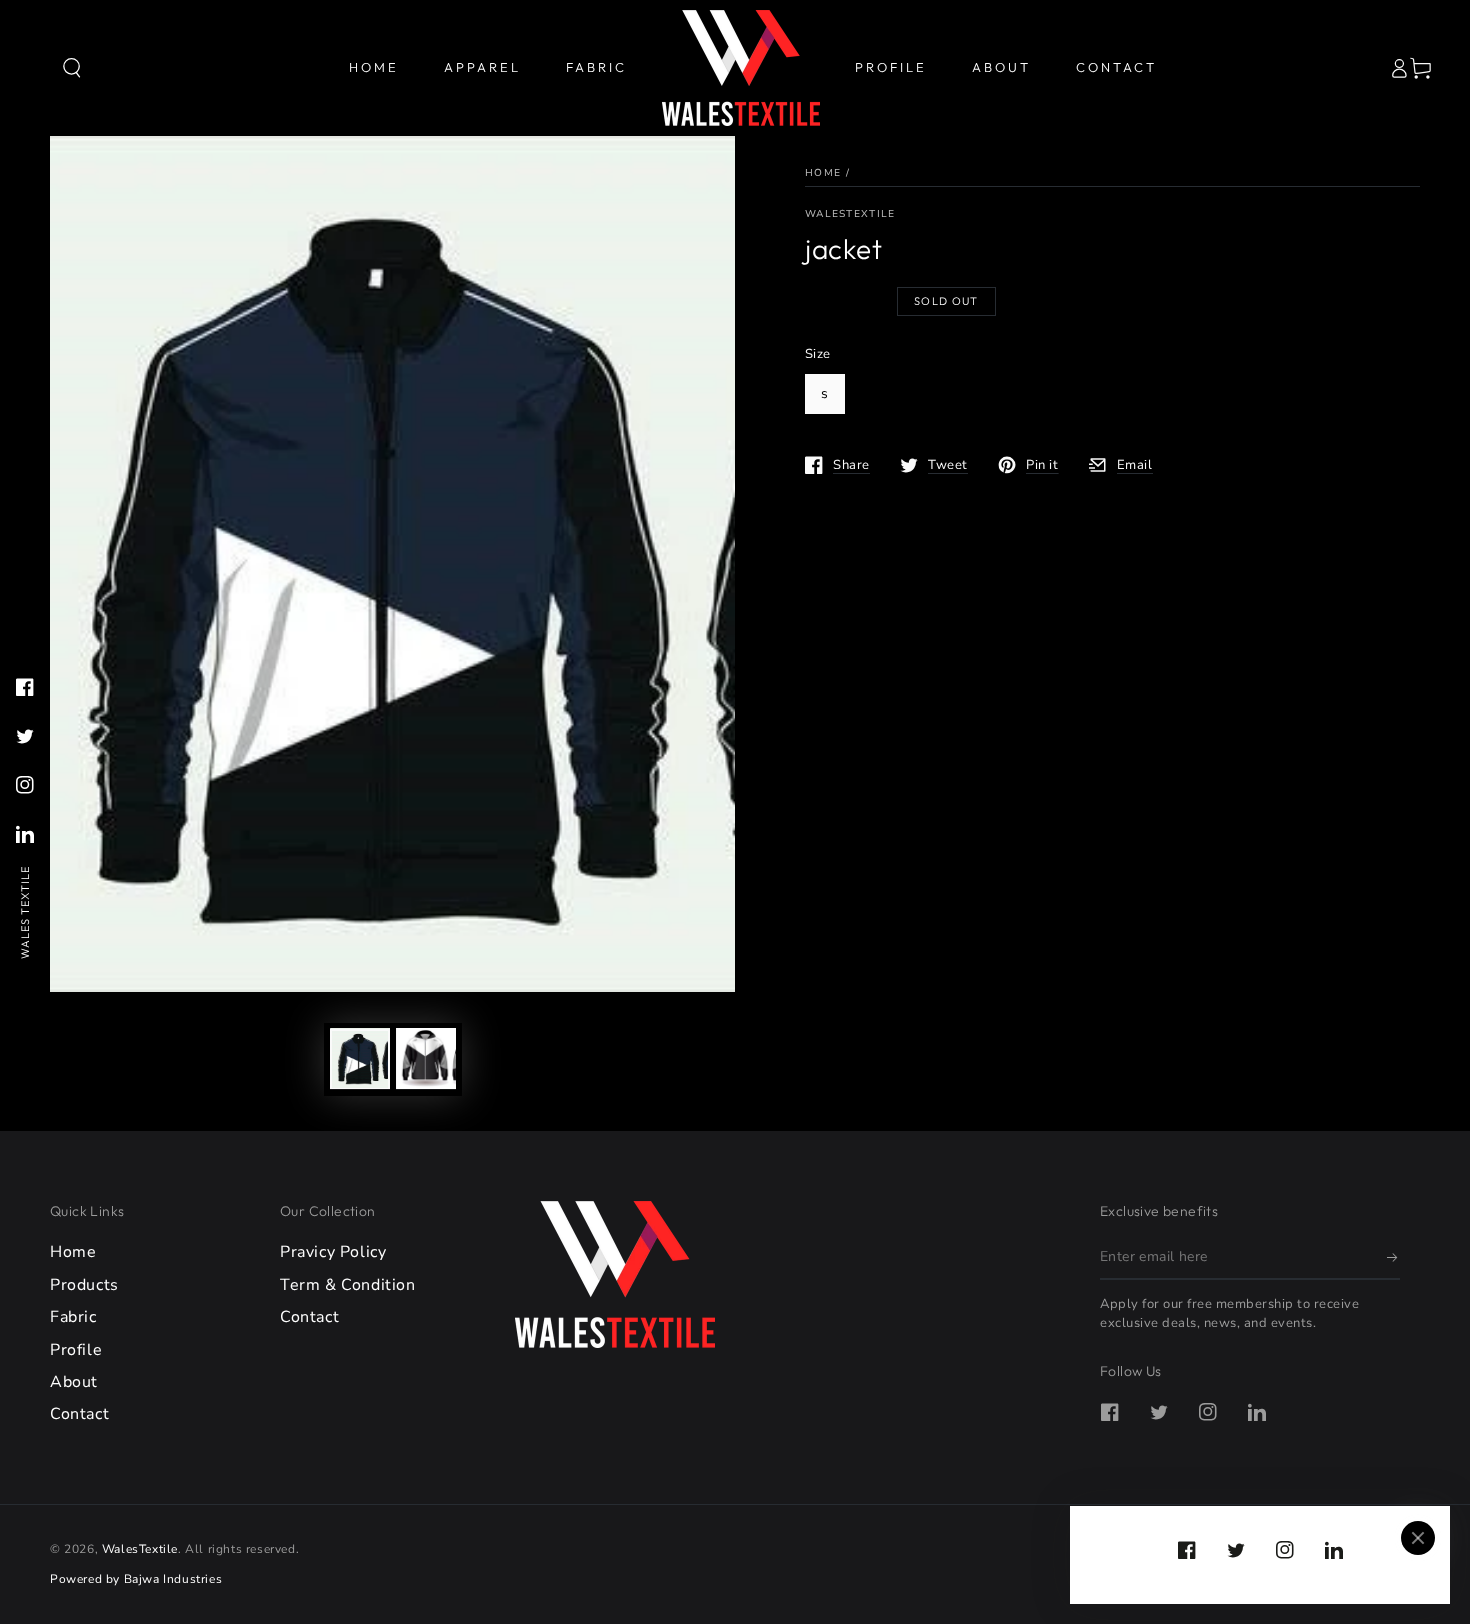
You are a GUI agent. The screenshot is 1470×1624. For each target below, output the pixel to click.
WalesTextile (850, 214)
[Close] (1418, 1538)
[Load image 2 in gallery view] (426, 1058)
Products (84, 1285)
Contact (79, 1414)
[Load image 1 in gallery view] (360, 1058)
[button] (72, 68)
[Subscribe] (1393, 1257)
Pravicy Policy (333, 1252)
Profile (76, 1350)
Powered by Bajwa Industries (136, 1579)
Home (823, 173)
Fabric (73, 1317)
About (74, 1382)
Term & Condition (348, 1285)
